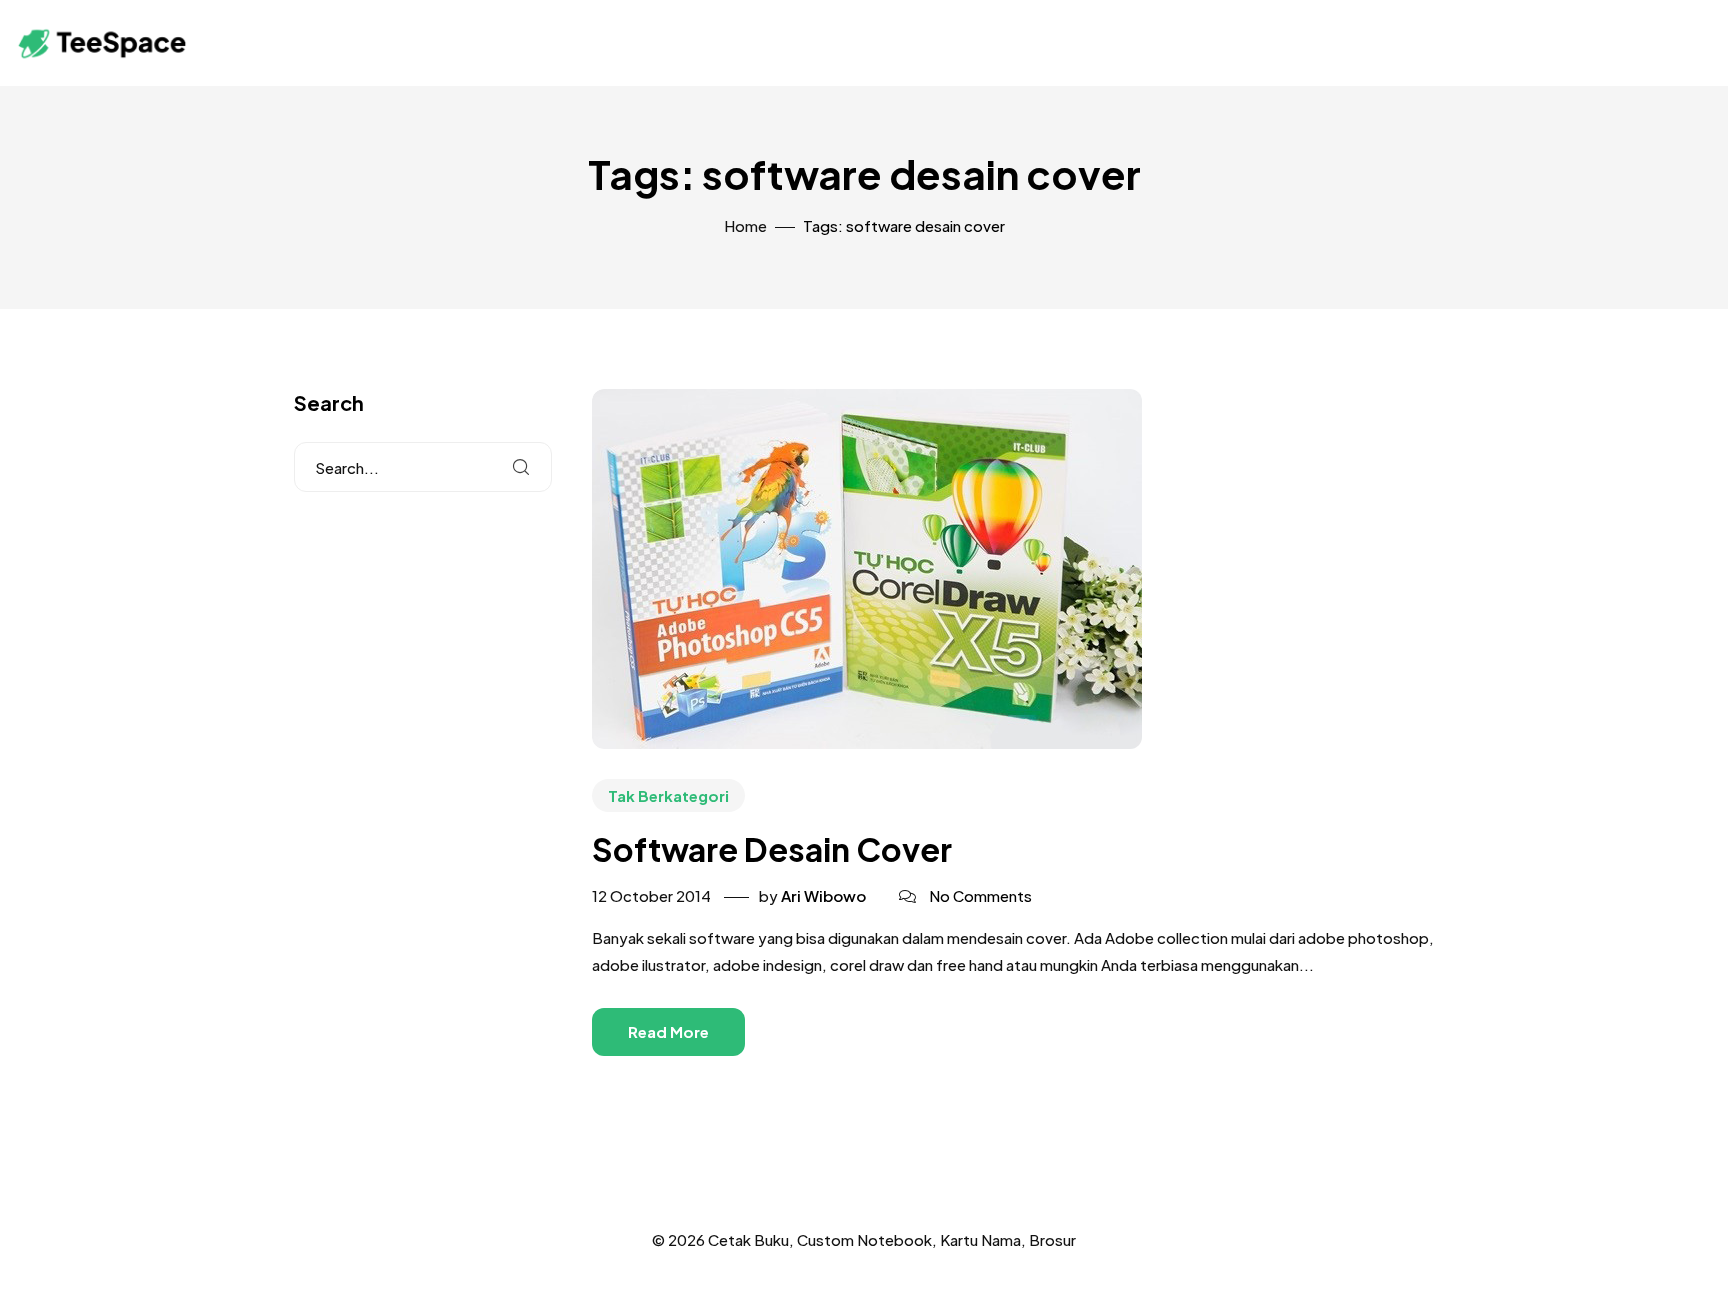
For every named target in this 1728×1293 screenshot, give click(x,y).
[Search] (521, 467)
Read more (668, 1031)
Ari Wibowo (823, 895)
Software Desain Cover (772, 849)
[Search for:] (423, 467)
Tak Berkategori (668, 795)
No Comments (980, 895)
